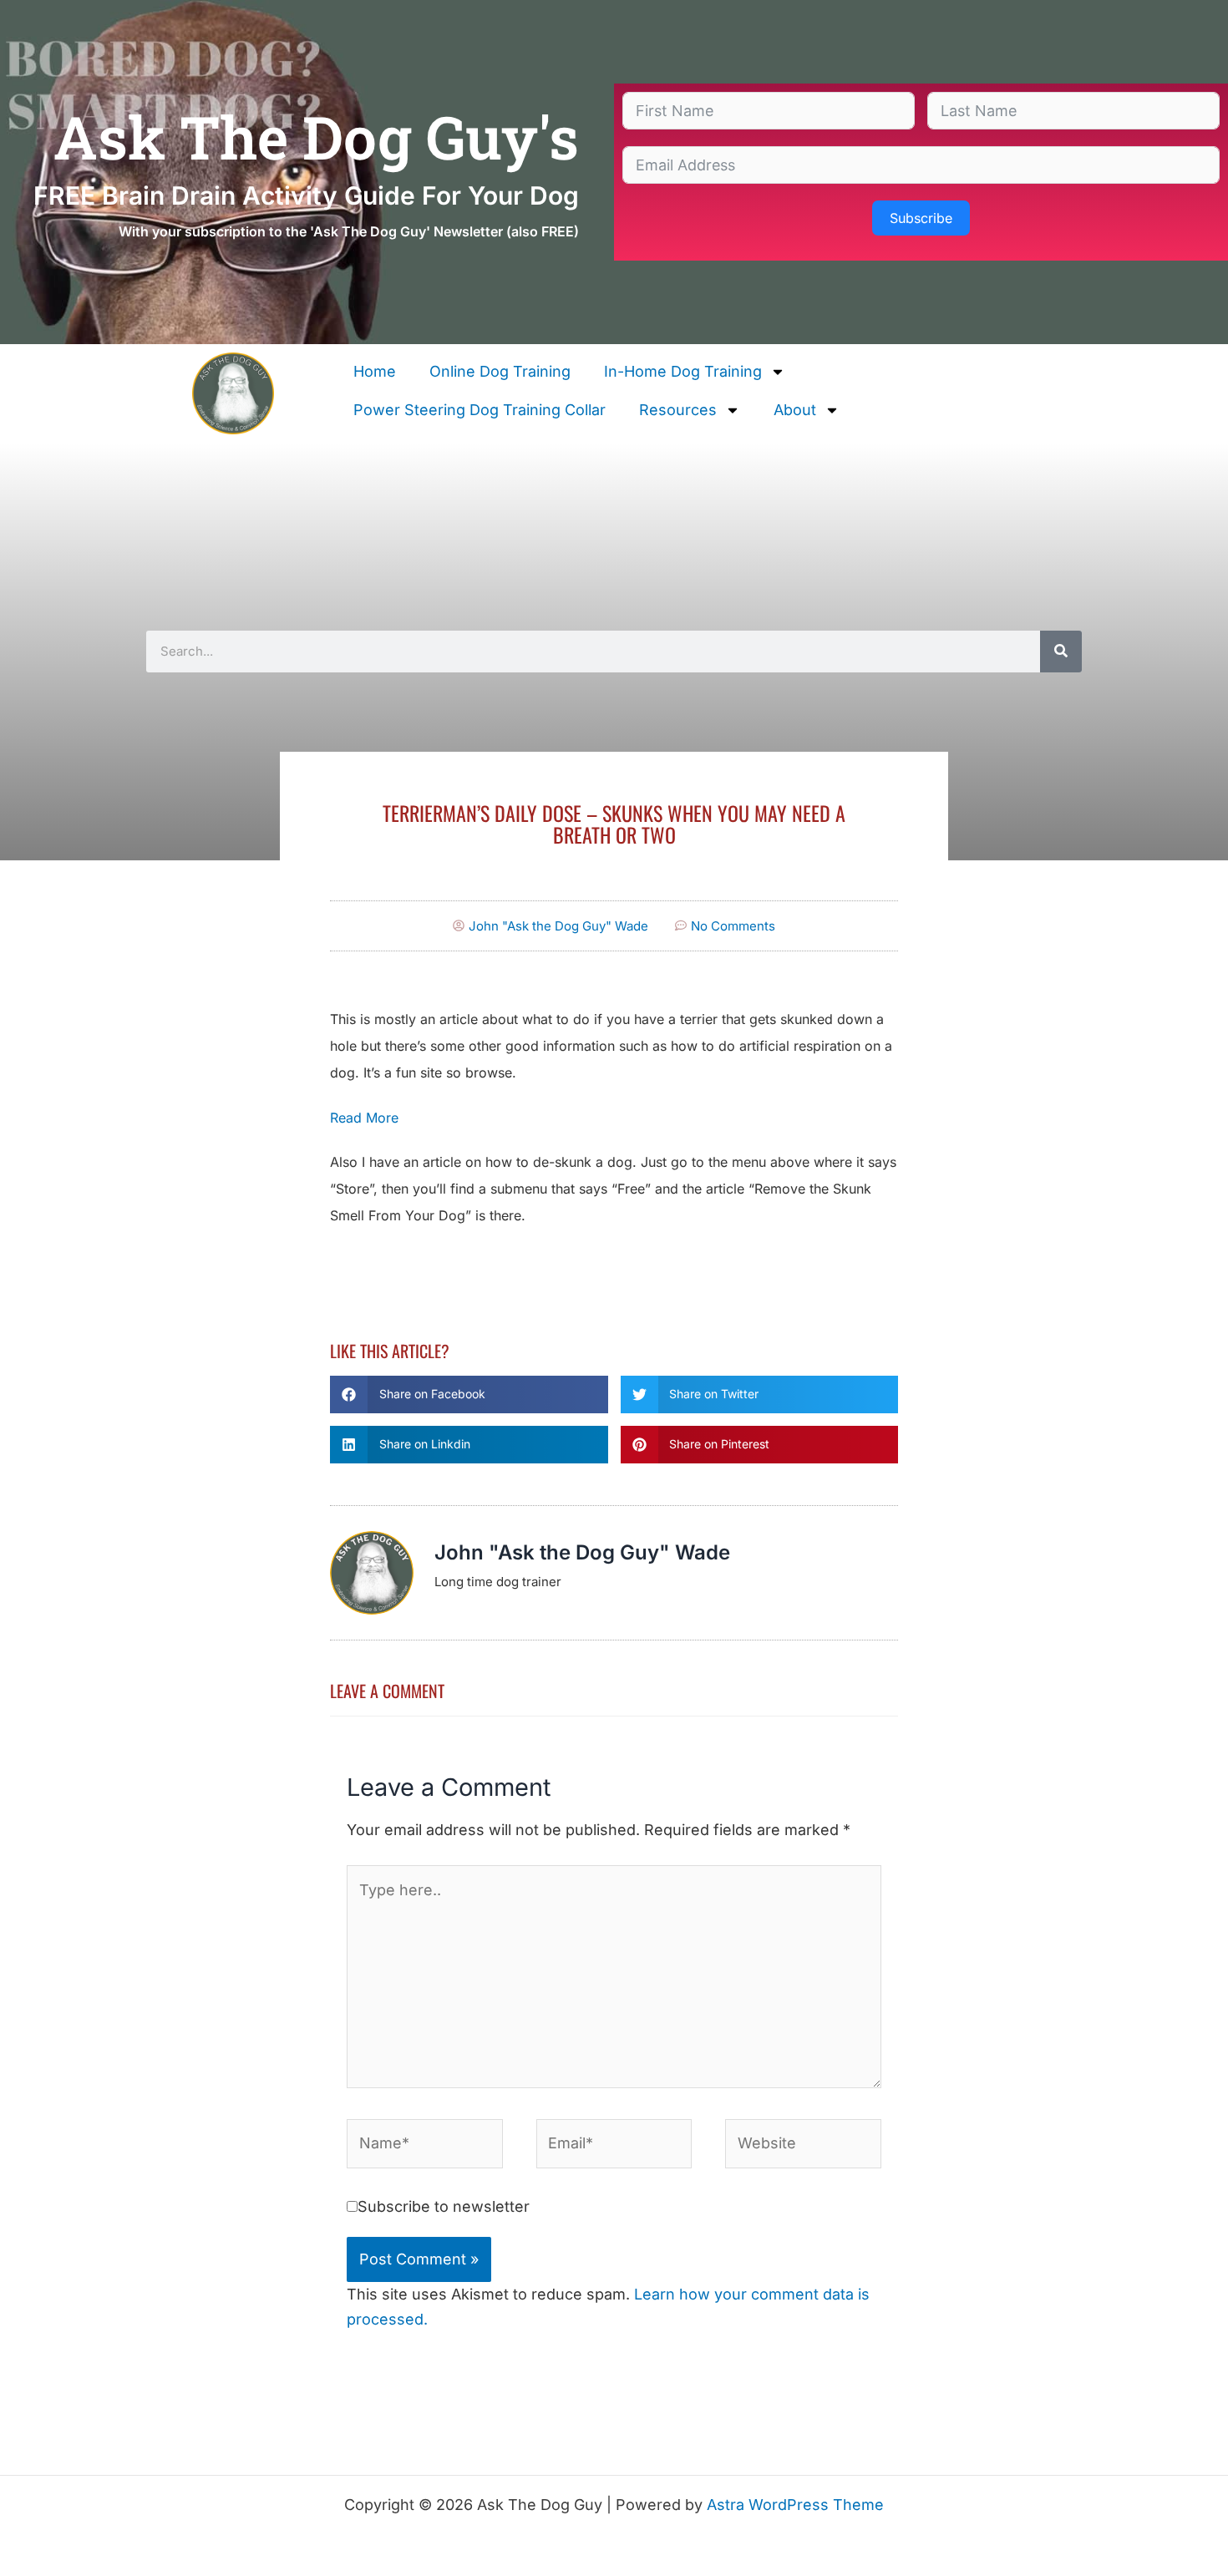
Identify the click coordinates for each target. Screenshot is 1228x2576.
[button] (469, 1394)
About (795, 410)
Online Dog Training (500, 371)
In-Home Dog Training (683, 371)
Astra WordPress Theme (795, 2505)
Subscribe (921, 218)
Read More (364, 1118)
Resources (678, 410)
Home (375, 371)
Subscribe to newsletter (444, 2206)
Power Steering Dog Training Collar (480, 410)
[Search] (1061, 652)
